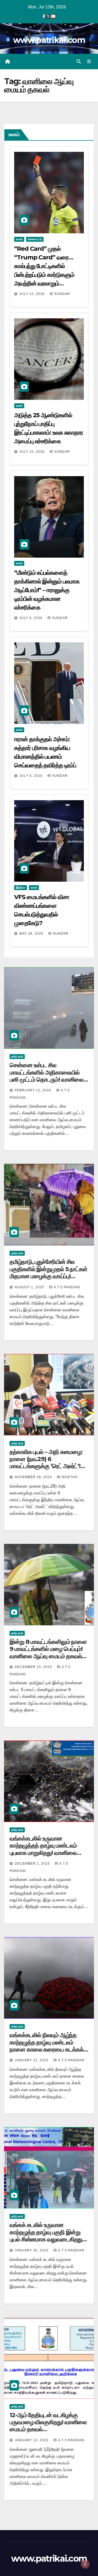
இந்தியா (21, 888)
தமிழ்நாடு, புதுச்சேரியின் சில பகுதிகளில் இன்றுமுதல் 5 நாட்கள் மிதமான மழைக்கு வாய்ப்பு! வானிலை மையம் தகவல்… (48, 1273)
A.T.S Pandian (67, 1287)
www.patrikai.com (49, 40)
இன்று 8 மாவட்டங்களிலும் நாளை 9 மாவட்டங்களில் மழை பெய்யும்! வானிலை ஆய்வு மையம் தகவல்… (48, 1649)
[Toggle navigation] (89, 62)
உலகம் (19, 239)
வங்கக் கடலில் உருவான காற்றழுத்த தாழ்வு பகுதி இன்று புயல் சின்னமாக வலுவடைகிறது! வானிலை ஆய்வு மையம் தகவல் (47, 2236)
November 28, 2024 (34, 1477)
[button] (79, 62)
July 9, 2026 (31, 618)
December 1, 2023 (33, 1864)
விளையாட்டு (35, 239)
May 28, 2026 (32, 934)
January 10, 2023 (32, 2440)
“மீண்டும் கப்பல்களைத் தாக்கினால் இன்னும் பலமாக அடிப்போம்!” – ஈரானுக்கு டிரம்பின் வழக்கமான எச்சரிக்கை (47, 590)
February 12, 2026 (33, 1090)
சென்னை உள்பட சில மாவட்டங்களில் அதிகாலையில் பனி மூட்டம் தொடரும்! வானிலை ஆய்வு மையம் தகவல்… (46, 1076)
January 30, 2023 (32, 2250)
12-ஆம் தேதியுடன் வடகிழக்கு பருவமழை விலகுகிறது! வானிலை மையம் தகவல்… (48, 2422)
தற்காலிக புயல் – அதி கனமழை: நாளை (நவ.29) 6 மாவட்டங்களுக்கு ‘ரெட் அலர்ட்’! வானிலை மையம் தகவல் (46, 1463)
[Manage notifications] (85, 2564)
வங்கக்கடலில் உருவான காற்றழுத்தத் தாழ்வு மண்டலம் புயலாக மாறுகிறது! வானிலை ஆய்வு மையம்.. (43, 1849)
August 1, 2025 (30, 1287)
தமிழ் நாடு (17, 1056)
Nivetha (70, 1477)
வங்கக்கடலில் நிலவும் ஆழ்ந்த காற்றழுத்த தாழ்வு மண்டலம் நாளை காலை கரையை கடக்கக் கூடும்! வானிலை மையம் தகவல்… (48, 2046)
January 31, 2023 (32, 2060)
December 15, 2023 (34, 1667)
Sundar (62, 294)
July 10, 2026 (33, 294)
